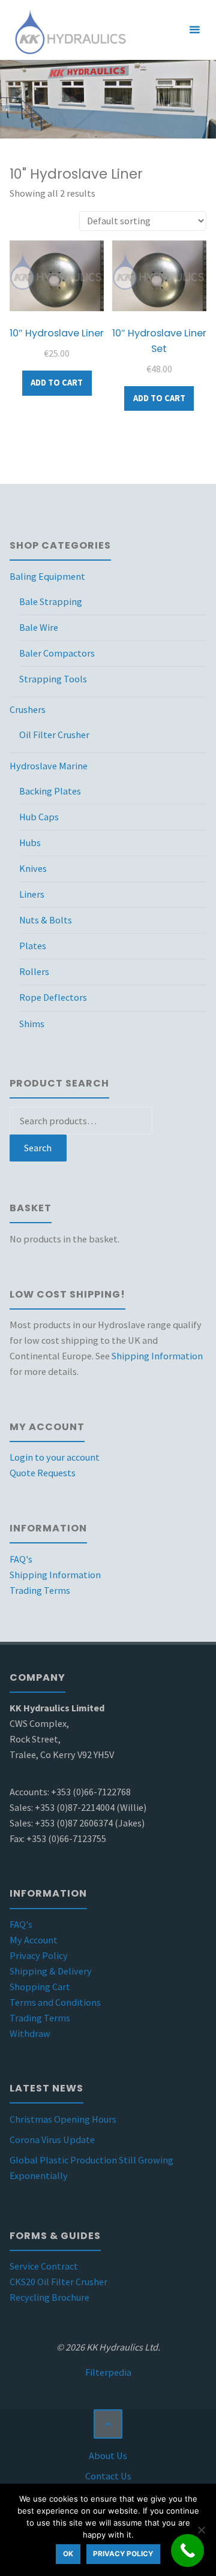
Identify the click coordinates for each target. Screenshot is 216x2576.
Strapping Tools (53, 679)
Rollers (34, 971)
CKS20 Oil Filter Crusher (58, 2282)
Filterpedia (108, 2372)
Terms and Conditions (55, 2002)
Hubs (30, 842)
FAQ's (21, 1559)
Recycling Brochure (49, 2297)
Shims (32, 1024)
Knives (33, 868)
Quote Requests (43, 1473)
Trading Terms (40, 1590)
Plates (33, 946)
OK (68, 2554)
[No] (201, 2530)
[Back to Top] (108, 2424)
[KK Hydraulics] (69, 30)
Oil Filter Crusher (54, 735)
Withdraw (30, 2033)
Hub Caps (39, 817)
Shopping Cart (40, 1987)
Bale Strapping (51, 601)
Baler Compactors (57, 653)
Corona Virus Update (52, 2139)
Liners (32, 894)
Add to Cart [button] (57, 383)
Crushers (28, 709)
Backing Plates (50, 791)
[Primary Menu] (194, 30)
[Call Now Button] (187, 2551)
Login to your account (55, 1457)
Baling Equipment (47, 576)
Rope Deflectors (53, 997)
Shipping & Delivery (51, 1971)
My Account (34, 1940)
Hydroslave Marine (49, 766)
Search (38, 1148)
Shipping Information (157, 1356)
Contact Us (108, 2476)
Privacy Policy (39, 1955)
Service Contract (44, 2266)
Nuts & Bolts (46, 920)
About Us (108, 2455)
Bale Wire (39, 627)
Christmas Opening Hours (63, 2119)
